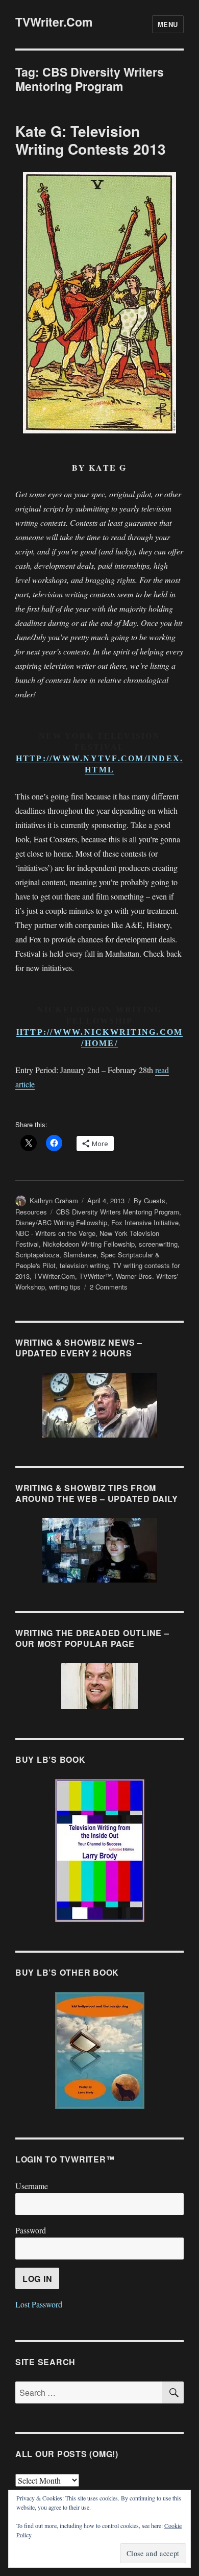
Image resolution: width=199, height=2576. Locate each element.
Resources (31, 1212)
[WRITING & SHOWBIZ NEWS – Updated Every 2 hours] (99, 1405)
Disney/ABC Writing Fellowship (61, 1222)
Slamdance (80, 1255)
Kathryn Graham (54, 1200)
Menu (168, 24)
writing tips (65, 1287)
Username (32, 2186)
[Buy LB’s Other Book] (99, 2050)
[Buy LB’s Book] (99, 1851)
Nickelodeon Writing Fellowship (89, 1244)
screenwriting (158, 1244)
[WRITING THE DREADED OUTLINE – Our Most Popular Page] (99, 1686)
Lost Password (39, 2304)
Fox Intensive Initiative (145, 1222)
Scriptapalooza (37, 1255)
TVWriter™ (95, 1276)
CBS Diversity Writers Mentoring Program (118, 1212)
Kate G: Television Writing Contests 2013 (91, 140)
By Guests (150, 1200)
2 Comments (109, 1287)
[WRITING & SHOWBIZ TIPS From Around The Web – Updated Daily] (99, 1550)
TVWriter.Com (54, 22)
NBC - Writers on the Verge (55, 1233)
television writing (84, 1265)
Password (31, 2230)
